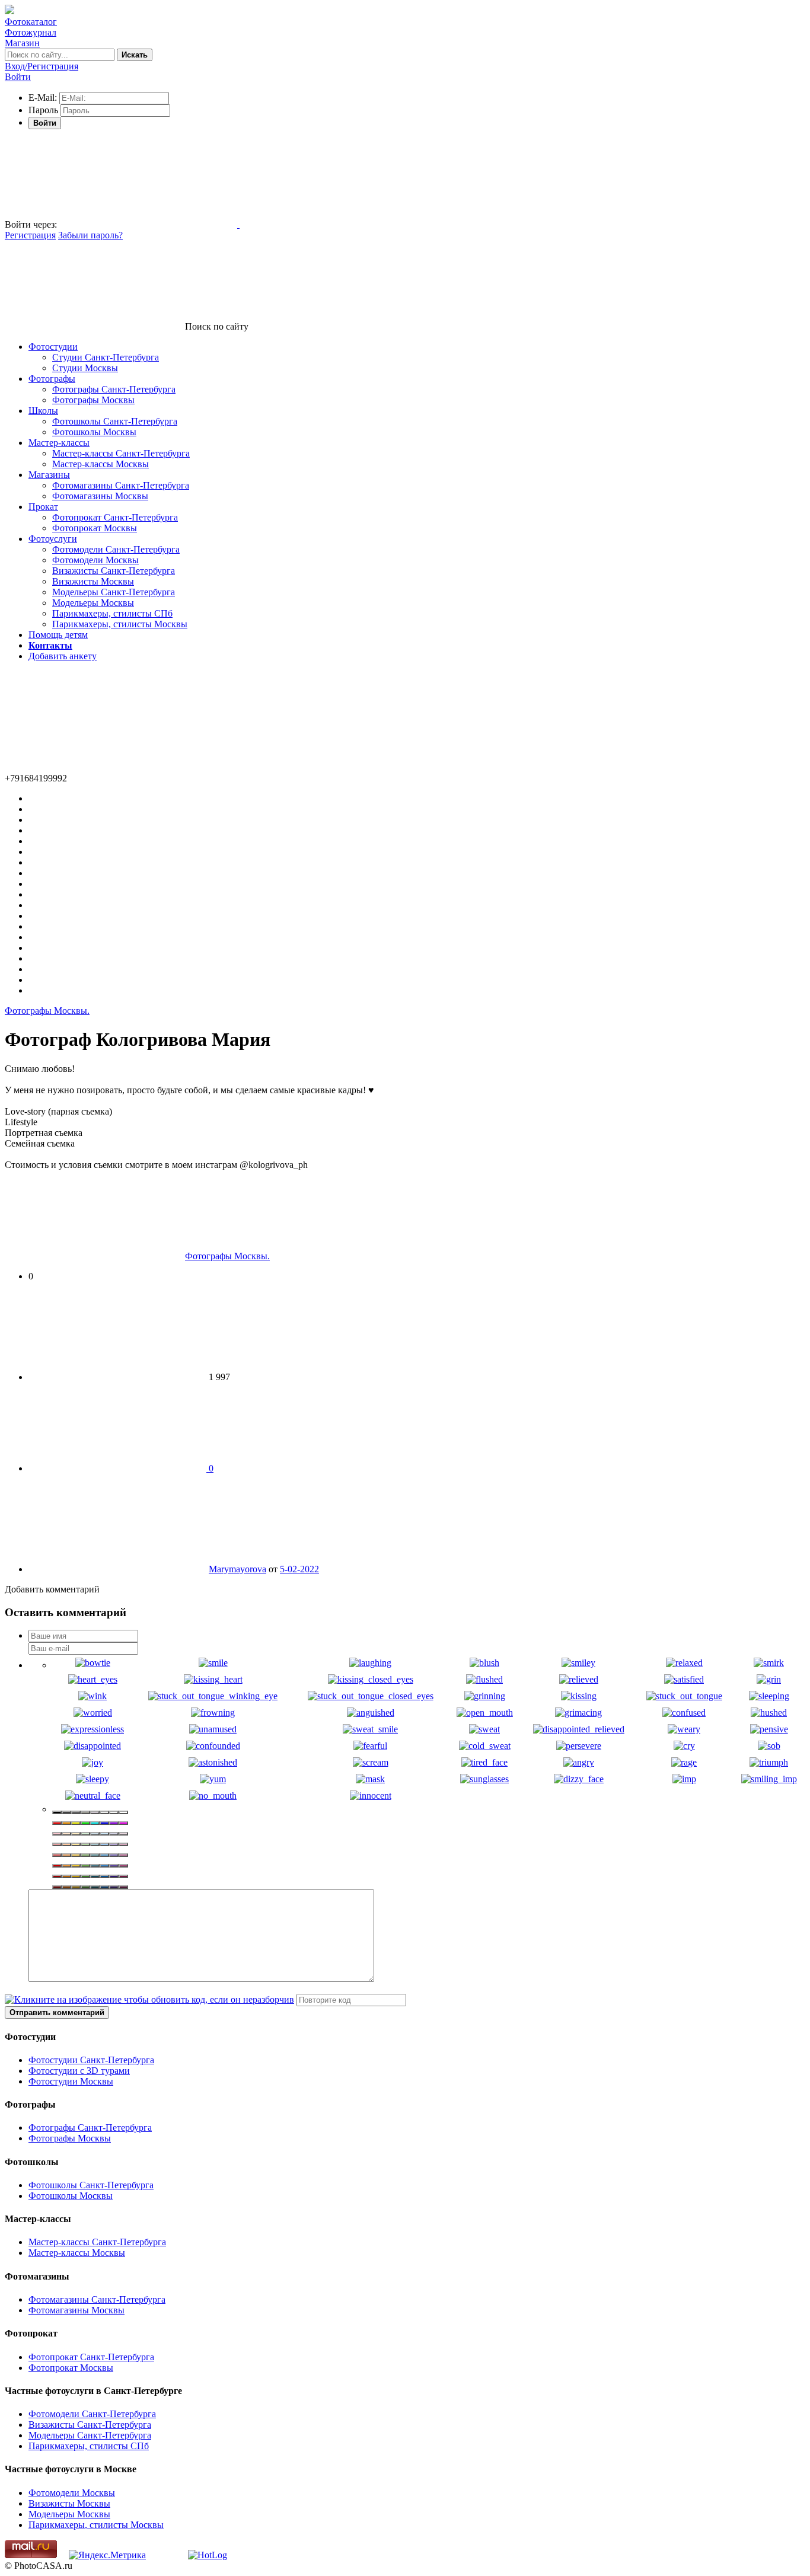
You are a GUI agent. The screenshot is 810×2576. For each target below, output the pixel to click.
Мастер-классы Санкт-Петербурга (121, 453)
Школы (43, 411)
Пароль (43, 110)
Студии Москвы (85, 368)
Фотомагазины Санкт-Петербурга (121, 485)
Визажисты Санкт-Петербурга (114, 571)
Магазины (49, 475)
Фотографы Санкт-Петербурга (114, 389)
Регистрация (30, 235)
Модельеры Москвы (93, 603)
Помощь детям (58, 635)
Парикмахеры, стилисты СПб (112, 613)
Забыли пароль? (90, 235)
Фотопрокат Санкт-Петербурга (115, 517)
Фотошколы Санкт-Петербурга (115, 421)
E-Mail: (43, 98)
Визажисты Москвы (93, 581)
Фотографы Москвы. (47, 1011)
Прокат (43, 507)
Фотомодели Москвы (95, 560)
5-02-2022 (299, 1569)
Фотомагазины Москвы (100, 496)
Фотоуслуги (53, 539)
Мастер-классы (59, 443)
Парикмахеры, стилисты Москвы (120, 624)
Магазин (22, 43)
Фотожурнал (31, 32)
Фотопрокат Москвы (95, 528)
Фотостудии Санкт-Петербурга (91, 2060)
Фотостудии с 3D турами (79, 2071)
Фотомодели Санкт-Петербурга (116, 549)
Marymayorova (237, 1569)
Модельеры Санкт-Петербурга (114, 592)
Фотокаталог (31, 22)
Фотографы (52, 379)
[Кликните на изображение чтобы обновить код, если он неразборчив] (149, 1999)
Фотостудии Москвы (71, 2081)
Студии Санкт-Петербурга (106, 357)
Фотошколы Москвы (94, 432)
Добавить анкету (63, 656)
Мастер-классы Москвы (101, 464)
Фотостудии (53, 347)
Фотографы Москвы (93, 400)
